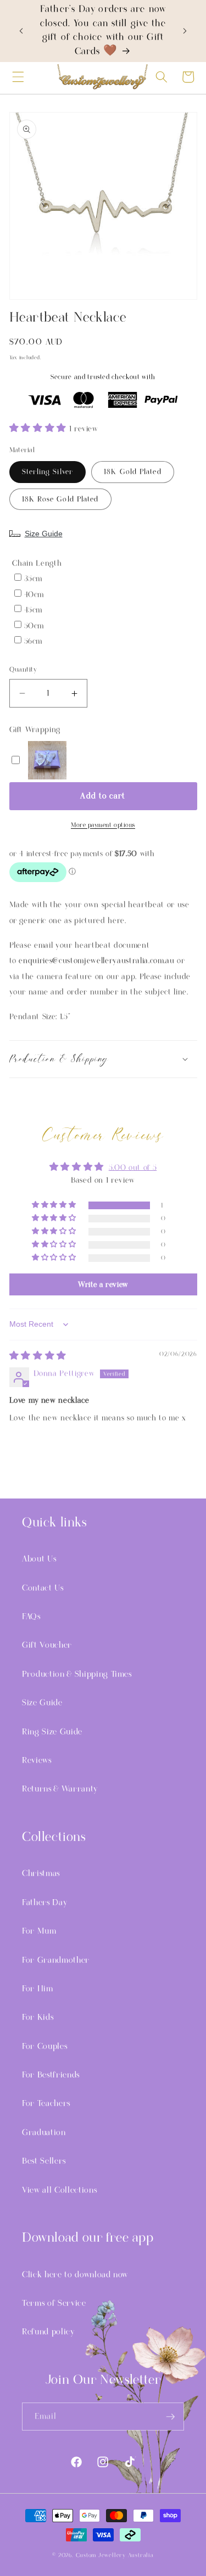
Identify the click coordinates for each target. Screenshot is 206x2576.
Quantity (23, 670)
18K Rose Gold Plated (60, 499)
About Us (39, 1559)
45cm (34, 610)
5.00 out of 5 (133, 1168)
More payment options (103, 825)
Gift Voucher (47, 1645)
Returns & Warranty (60, 1789)
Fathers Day (44, 1902)
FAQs (31, 1617)
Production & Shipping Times (77, 1674)
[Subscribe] (170, 2417)
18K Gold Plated (133, 472)
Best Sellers (44, 2161)
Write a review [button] (103, 1284)
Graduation (44, 2132)
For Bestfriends (51, 2075)
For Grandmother (56, 1960)
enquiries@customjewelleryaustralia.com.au (96, 961)
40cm (34, 595)
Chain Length (37, 563)
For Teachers (46, 2103)
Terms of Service (54, 2303)
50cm (34, 626)
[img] (38, 1357)
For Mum (39, 1931)
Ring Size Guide (52, 1732)
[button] (18, 77)
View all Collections (59, 2190)
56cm (34, 641)
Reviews (37, 1760)
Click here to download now (75, 2275)
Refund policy (48, 2332)
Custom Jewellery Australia (115, 2555)
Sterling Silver (48, 472)
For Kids (38, 2017)
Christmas (41, 1873)
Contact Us (43, 1588)
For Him (38, 1989)
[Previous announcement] (21, 31)
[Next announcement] (185, 31)
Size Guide (44, 534)
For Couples (44, 2046)
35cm (34, 579)
